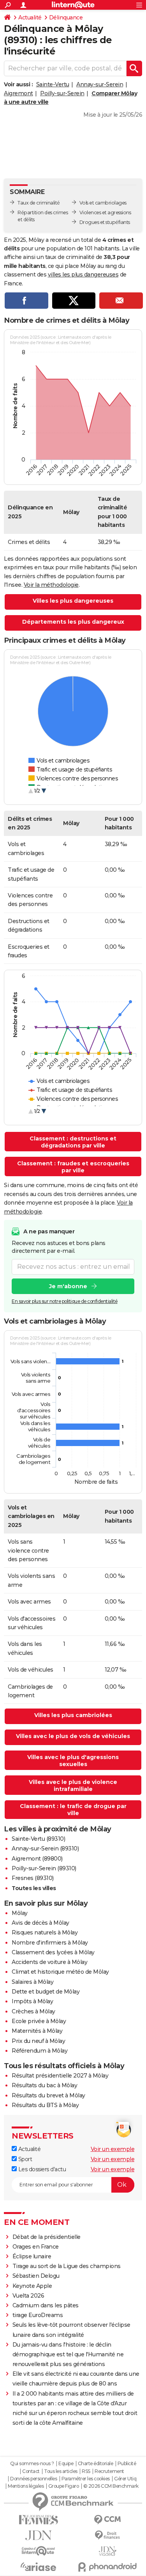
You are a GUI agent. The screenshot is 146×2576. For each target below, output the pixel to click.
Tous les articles (61, 2471)
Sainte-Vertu (53, 84)
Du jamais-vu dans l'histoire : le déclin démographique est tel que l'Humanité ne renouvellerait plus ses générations (68, 2354)
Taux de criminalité (39, 203)
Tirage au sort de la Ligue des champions (67, 2266)
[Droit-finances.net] (108, 2535)
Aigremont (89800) (37, 1859)
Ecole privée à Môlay (39, 2021)
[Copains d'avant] (39, 2551)
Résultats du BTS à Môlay (45, 2105)
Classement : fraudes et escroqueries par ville (73, 1167)
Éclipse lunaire (32, 2256)
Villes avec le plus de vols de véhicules (73, 1736)
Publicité (127, 2464)
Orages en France (36, 2247)
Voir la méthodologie (51, 585)
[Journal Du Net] (39, 2535)
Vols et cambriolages (103, 203)
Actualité (30, 17)
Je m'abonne (68, 1286)
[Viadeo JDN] (108, 2551)
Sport (24, 2159)
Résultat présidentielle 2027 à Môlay (60, 2076)
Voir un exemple (113, 2149)
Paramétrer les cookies (86, 2479)
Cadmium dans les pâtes (46, 2305)
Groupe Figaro (64, 2486)
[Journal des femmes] (39, 2520)
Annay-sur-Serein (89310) (45, 1848)
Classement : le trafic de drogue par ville (73, 1810)
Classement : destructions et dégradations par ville (73, 1142)
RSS (86, 2471)
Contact (31, 2471)
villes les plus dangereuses (83, 275)
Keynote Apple (32, 2286)
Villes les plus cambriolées (73, 1715)
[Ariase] (39, 2567)
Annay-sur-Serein (100, 84)
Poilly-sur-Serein (62, 93)
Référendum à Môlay (40, 2051)
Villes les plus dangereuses (73, 601)
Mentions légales (26, 2486)
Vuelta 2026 (28, 2296)
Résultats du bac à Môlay (44, 2085)
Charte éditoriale (96, 2464)
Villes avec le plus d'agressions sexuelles (73, 1761)
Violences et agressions (105, 212)
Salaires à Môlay (33, 1982)
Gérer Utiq (125, 2479)
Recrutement (109, 2471)
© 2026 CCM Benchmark (111, 2486)
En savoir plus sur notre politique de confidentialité (65, 1301)
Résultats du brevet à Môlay (48, 2095)
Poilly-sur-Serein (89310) (44, 1868)
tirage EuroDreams (38, 2315)
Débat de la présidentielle (47, 2237)
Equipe (66, 2464)
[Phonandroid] (108, 2567)
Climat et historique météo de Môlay (60, 1972)
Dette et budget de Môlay (46, 1992)
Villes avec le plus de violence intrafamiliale (73, 1786)
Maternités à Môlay (37, 2031)
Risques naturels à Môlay (45, 1932)
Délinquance (66, 17)
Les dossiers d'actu (41, 2169)
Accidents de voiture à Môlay (49, 1962)
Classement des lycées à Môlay (53, 1952)
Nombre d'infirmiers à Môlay (50, 1943)
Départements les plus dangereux (73, 622)
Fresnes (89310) (33, 1878)
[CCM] (108, 2520)
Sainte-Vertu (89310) (38, 1839)
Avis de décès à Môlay (40, 1923)
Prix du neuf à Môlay (38, 2041)
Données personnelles (33, 2479)
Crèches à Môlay (33, 2011)
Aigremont (18, 93)
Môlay (20, 1913)
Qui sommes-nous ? (32, 2464)
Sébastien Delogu (36, 2276)
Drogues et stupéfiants (105, 222)
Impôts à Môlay (32, 2001)
